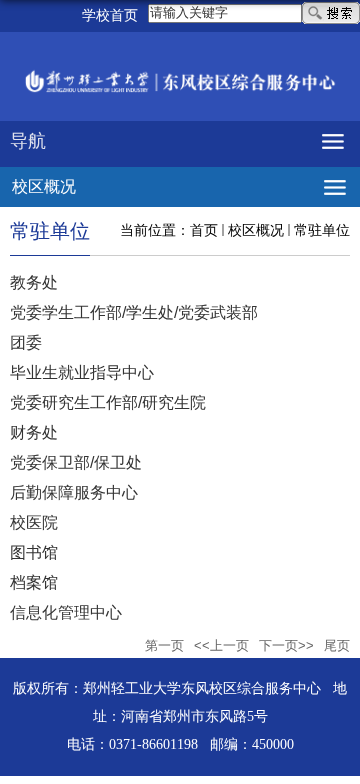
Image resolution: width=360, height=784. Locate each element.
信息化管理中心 (66, 612)
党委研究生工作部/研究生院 (108, 402)
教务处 (34, 282)
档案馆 (34, 582)
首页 (204, 230)
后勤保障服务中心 (74, 492)
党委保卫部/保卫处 (76, 462)
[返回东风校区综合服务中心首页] (180, 82)
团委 (26, 342)
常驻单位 (322, 230)
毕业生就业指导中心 (82, 372)
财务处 (34, 432)
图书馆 (34, 552)
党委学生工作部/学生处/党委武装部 (134, 312)
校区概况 (256, 230)
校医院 (34, 522)
